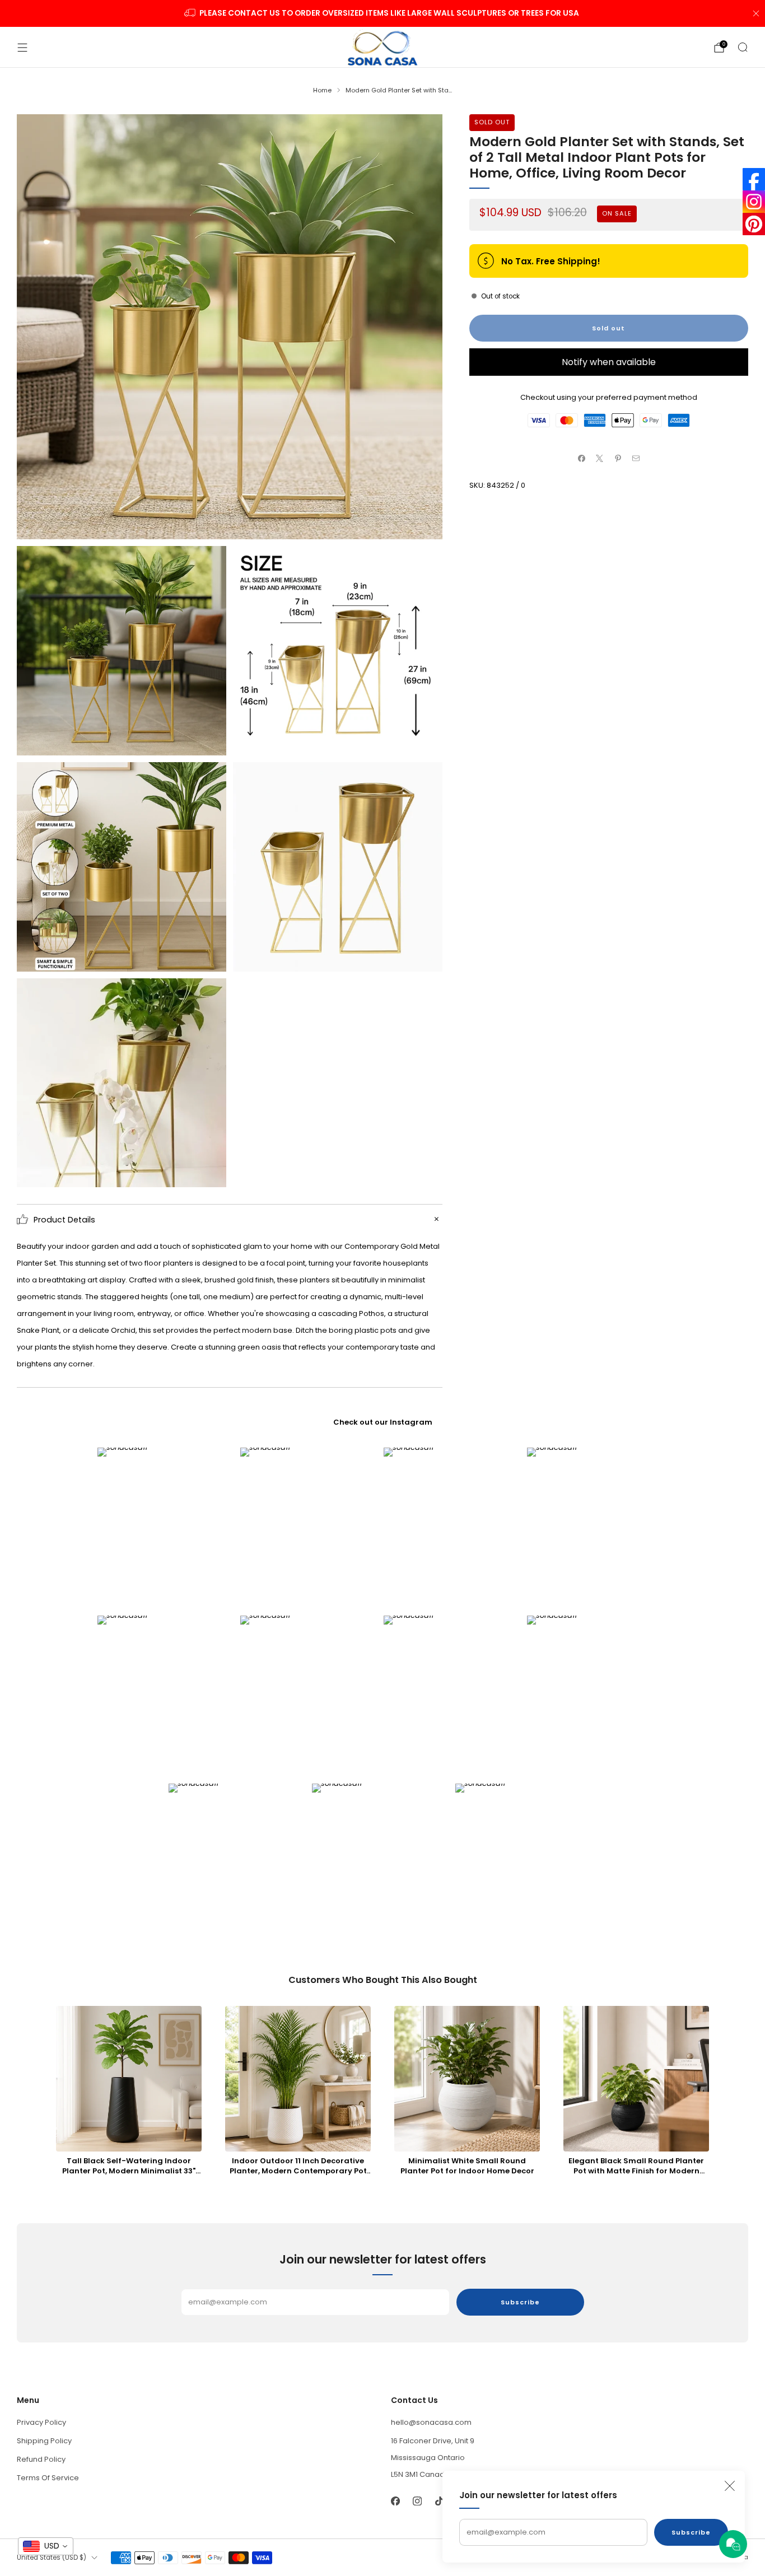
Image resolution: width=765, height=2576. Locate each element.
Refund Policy (41, 2459)
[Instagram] (754, 202)
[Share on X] (600, 459)
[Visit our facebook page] (395, 2501)
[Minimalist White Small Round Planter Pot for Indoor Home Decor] (467, 2079)
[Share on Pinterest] (618, 459)
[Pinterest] (754, 224)
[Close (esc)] (730, 2486)
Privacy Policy (41, 2422)
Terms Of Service (48, 2478)
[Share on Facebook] (581, 459)
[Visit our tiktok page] (439, 2501)
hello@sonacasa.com (431, 2422)
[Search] (743, 47)
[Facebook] (754, 179)
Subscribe (691, 2532)
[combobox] (46, 2546)
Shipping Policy (44, 2441)
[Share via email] (636, 459)
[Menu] (22, 48)
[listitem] (383, 13)
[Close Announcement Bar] (756, 13)
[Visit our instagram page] (417, 2501)
